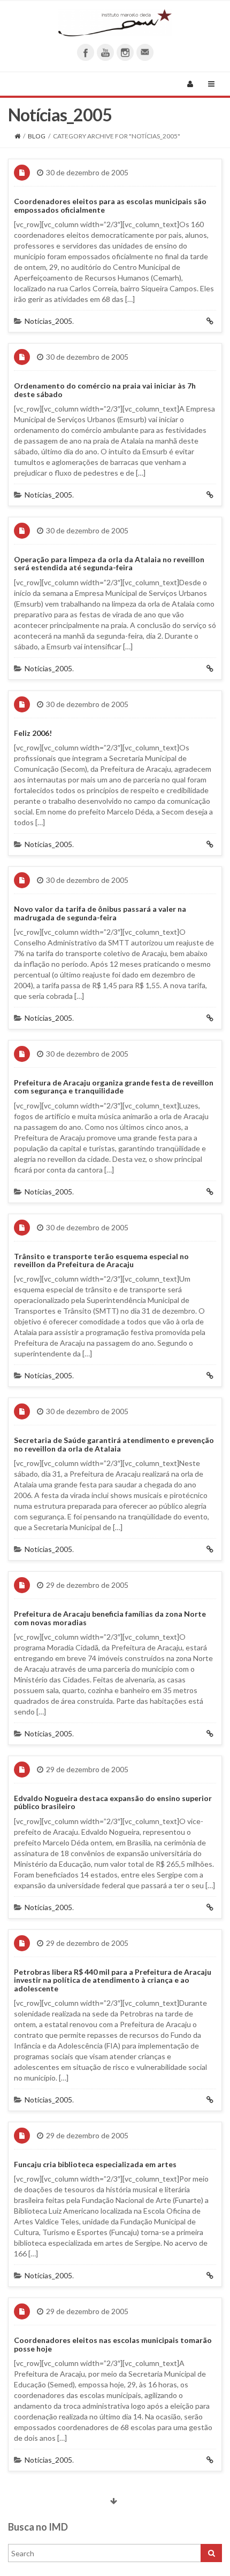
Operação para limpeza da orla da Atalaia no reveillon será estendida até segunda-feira (109, 563)
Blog (37, 136)
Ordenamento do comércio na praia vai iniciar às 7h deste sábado (105, 390)
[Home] (17, 136)
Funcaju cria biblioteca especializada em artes (95, 2164)
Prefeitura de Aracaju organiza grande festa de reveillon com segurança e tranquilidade (114, 1087)
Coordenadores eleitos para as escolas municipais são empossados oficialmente (110, 205)
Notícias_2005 (48, 321)
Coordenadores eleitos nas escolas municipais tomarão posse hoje (113, 2344)
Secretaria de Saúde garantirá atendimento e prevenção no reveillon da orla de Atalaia (114, 1444)
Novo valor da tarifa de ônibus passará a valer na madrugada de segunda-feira (100, 913)
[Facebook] (86, 52)
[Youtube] (105, 52)
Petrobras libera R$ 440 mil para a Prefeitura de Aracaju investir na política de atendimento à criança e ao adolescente (113, 1980)
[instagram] (125, 52)
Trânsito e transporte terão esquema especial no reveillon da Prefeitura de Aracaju (101, 1260)
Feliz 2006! (33, 733)
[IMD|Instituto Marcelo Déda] (115, 23)
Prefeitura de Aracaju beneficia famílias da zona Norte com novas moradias (110, 1618)
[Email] (145, 52)
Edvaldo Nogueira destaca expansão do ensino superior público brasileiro (113, 1802)
